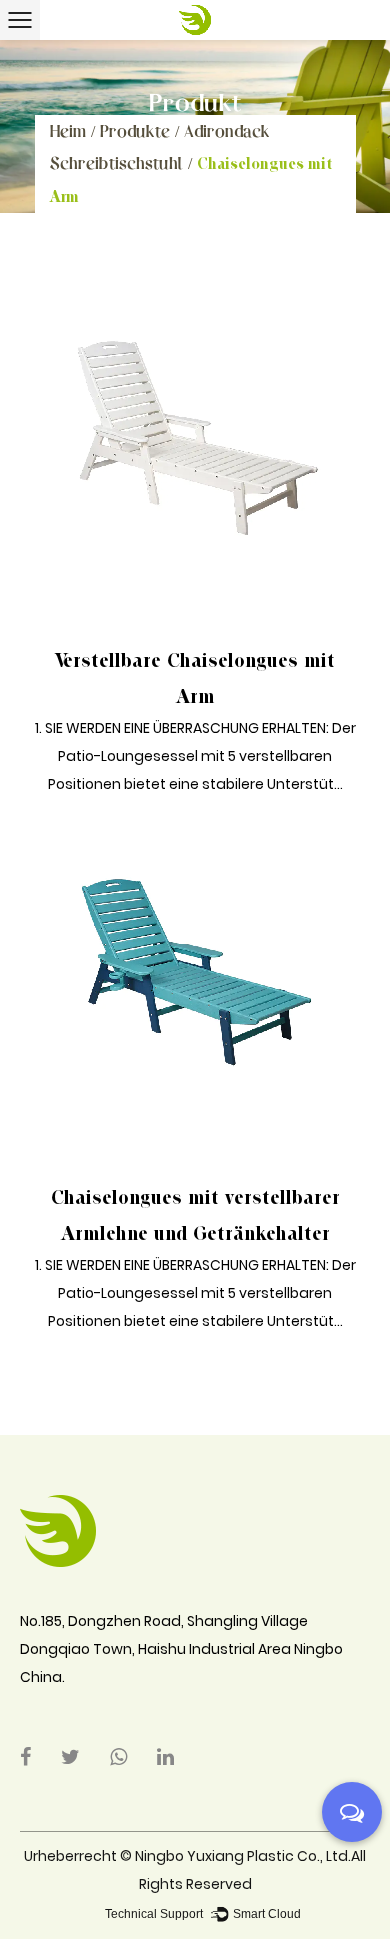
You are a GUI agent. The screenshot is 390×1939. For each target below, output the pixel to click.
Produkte (135, 130)
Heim (68, 130)
